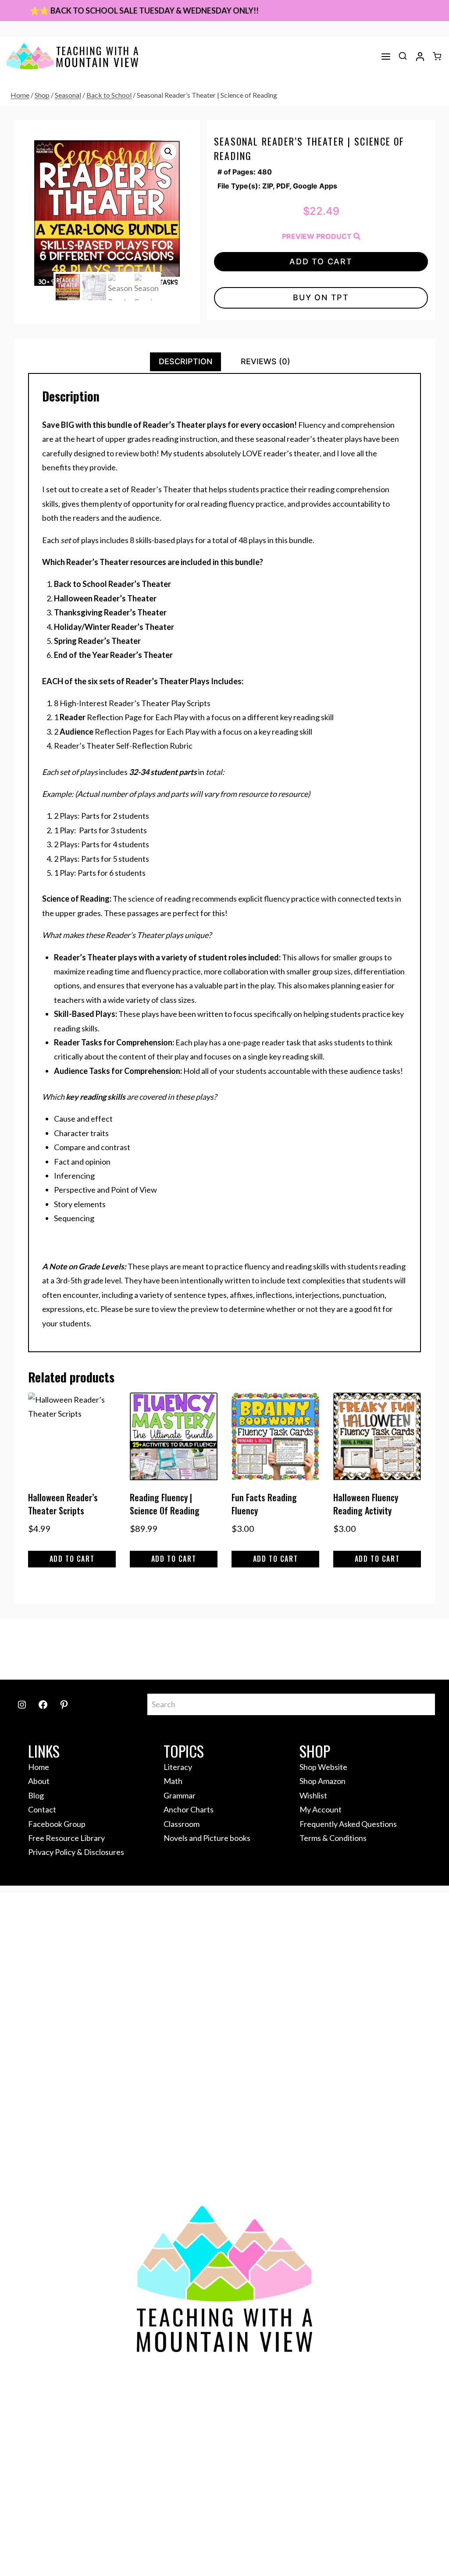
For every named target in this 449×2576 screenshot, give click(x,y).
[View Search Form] (403, 56)
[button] (168, 152)
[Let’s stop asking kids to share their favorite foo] (198, 1649)
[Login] (420, 57)
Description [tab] (185, 361)
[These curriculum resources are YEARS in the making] (358, 1649)
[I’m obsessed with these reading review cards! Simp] (412, 1649)
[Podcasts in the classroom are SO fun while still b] (37, 1649)
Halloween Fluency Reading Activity (366, 1504)
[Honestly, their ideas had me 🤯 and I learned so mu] (144, 1649)
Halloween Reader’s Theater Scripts (63, 1504)
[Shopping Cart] (437, 56)
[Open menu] (386, 57)
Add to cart (321, 261)
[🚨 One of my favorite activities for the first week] (251, 1649)
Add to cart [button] (72, 1559)
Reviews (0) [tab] (265, 361)
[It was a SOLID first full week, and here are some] (91, 1649)
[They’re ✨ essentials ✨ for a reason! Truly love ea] (305, 1649)
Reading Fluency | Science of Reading (165, 1504)
